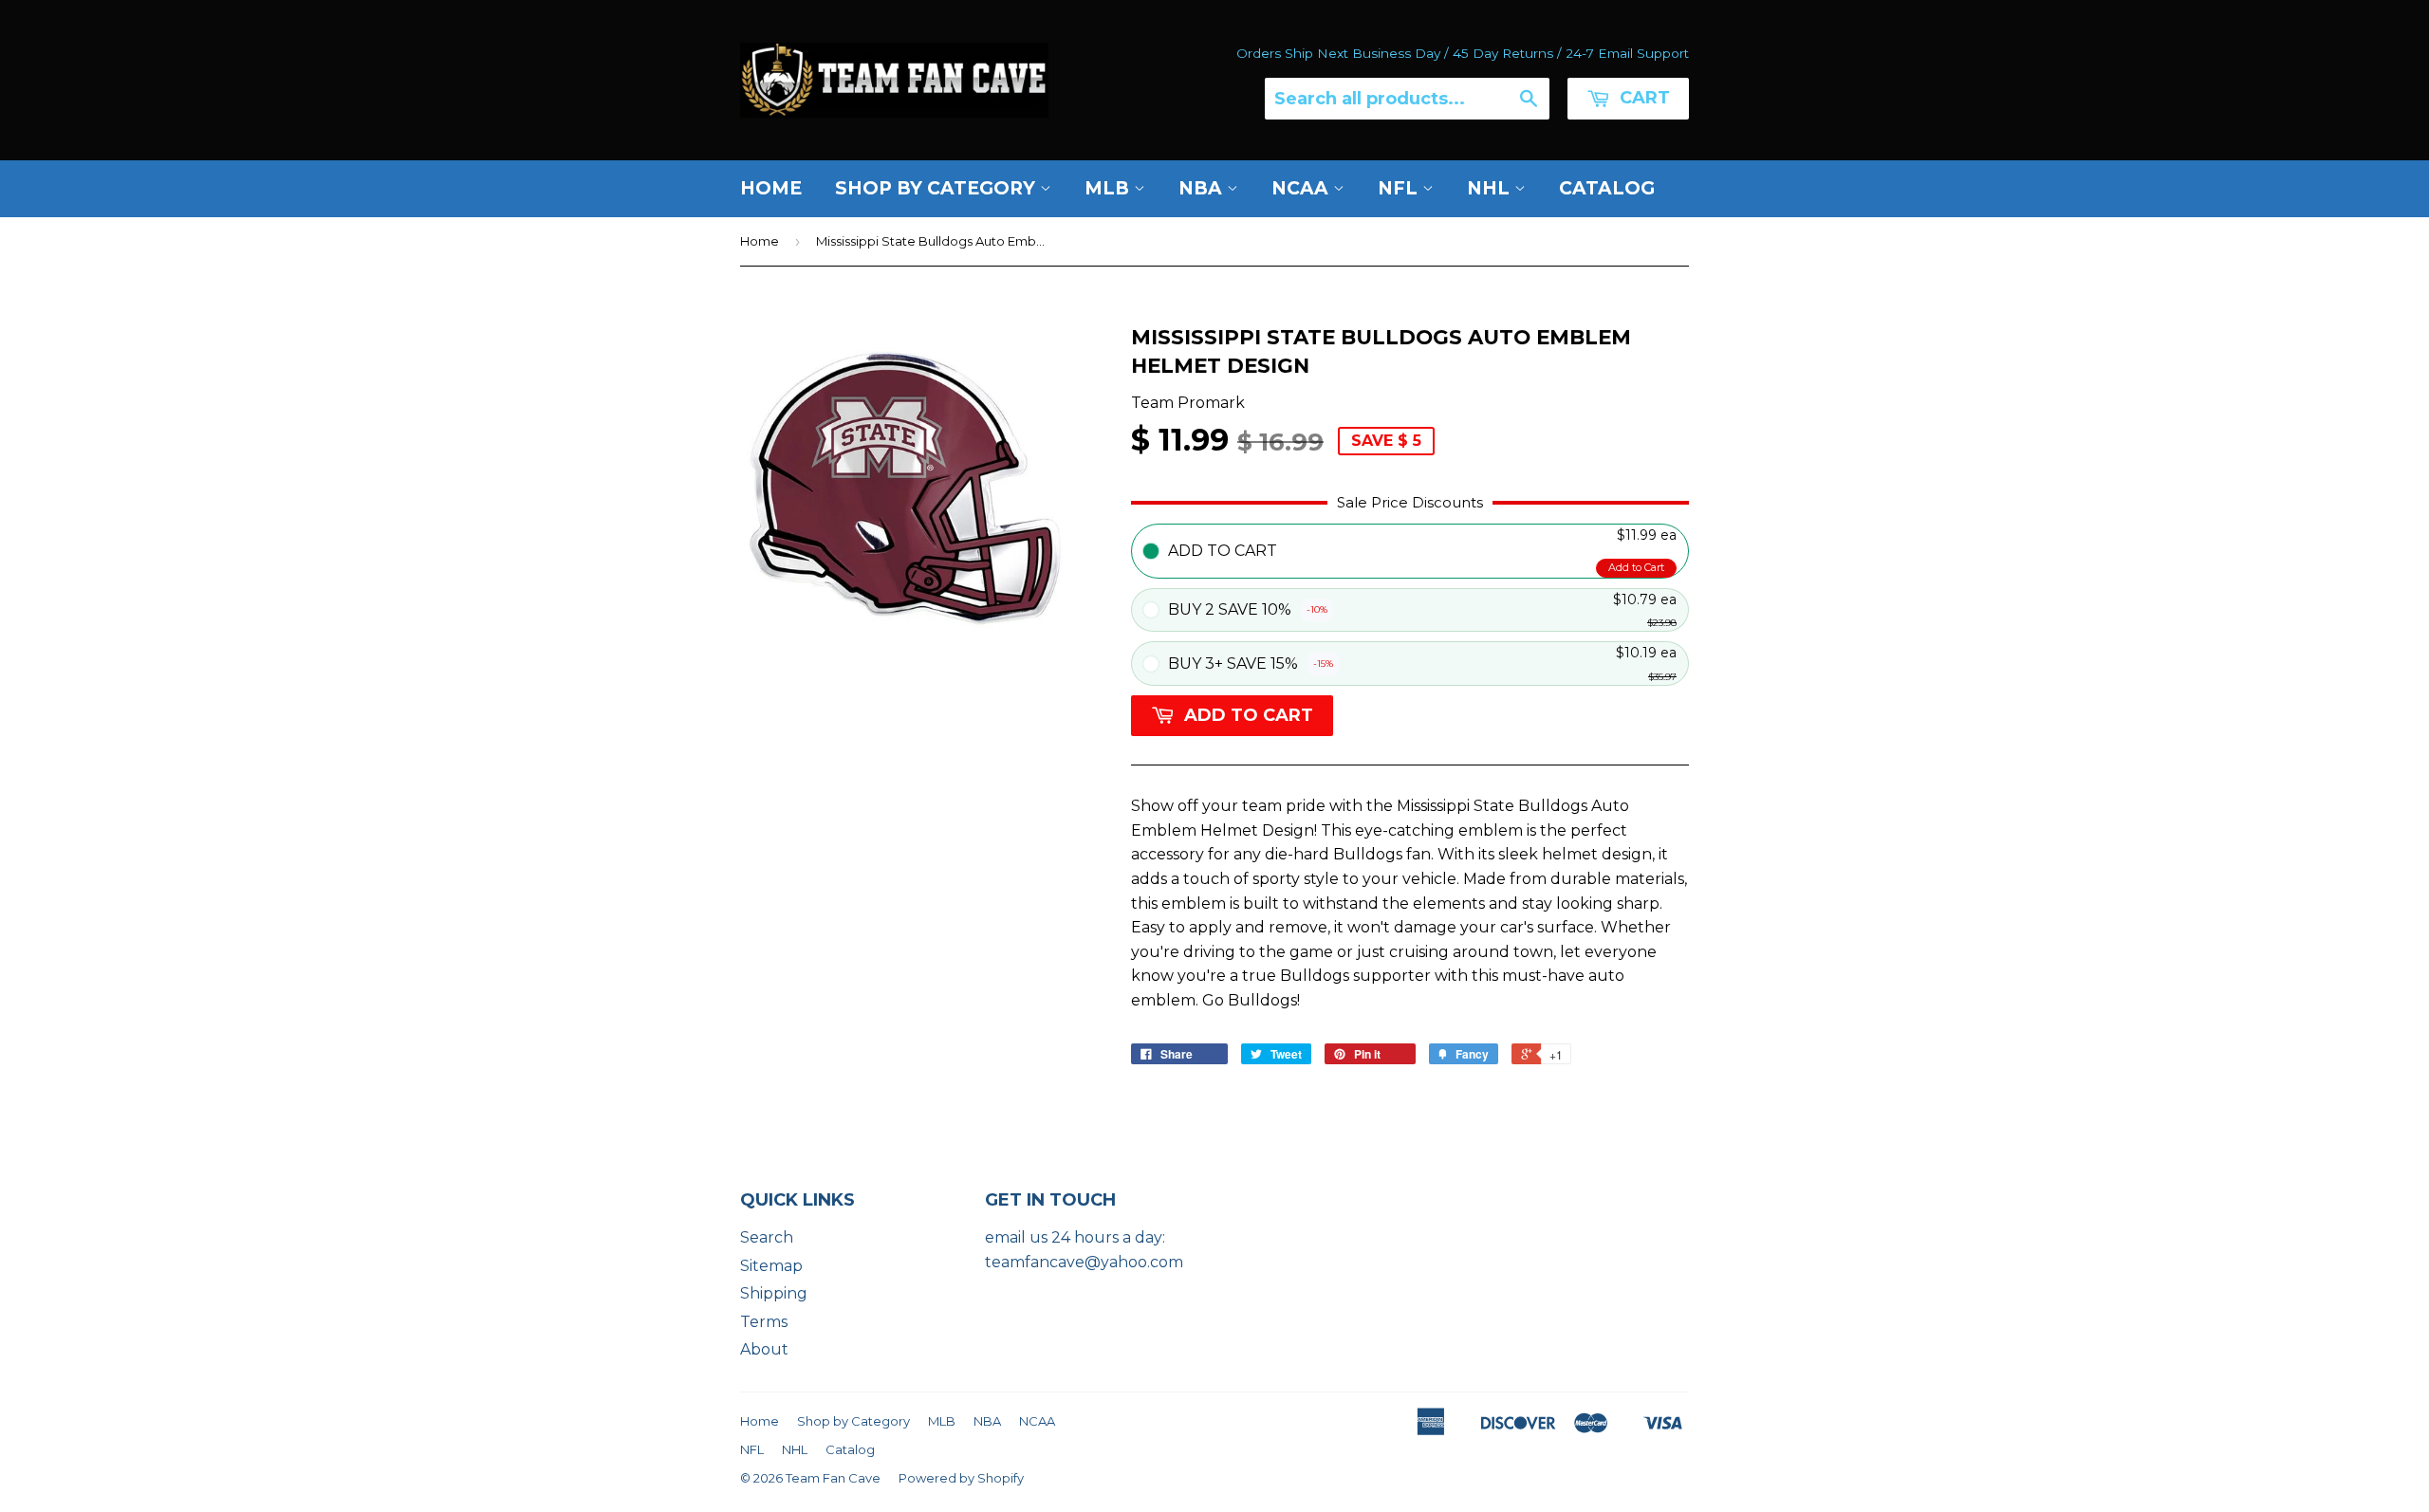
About (764, 1349)
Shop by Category (937, 188)
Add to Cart (1636, 567)
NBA (1203, 188)
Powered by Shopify (961, 1478)
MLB (1109, 188)
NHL (1491, 188)
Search (767, 1237)
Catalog (1607, 188)
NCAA (1302, 188)
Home (771, 188)
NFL (1400, 188)
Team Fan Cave (833, 1478)
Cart (1642, 98)
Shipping (774, 1293)
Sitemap (771, 1266)
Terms (764, 1322)
